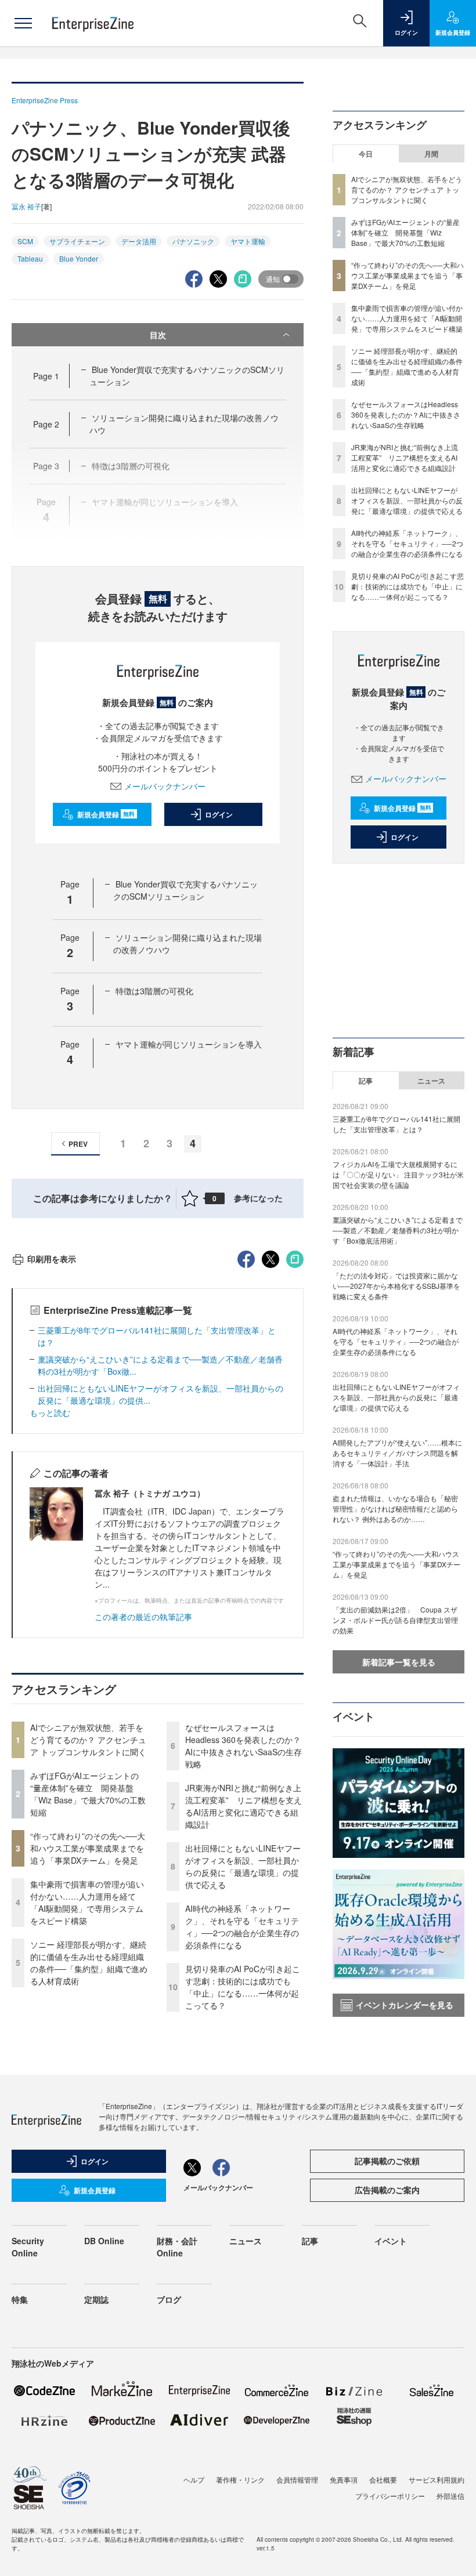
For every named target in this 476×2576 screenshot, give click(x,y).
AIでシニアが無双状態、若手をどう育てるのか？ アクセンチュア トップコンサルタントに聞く (88, 1740)
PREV (78, 1144)
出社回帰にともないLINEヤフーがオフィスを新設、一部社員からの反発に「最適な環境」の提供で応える (243, 1866)
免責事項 (344, 2479)
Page (46, 376)
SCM (25, 241)
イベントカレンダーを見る (405, 2005)
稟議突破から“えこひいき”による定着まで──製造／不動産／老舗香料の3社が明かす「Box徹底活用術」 (398, 1230)
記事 (366, 1081)
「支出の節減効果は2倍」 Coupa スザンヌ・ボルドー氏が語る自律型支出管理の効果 (395, 1620)
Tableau (30, 258)
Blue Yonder (79, 258)
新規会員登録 (106, 814)
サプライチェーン (77, 241)
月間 (431, 154)
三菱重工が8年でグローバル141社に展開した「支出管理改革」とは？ (396, 1124)
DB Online (104, 2241)
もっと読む (50, 1412)
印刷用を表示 (52, 1259)
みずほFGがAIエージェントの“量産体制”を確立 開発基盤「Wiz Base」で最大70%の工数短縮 (88, 1794)
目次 (158, 335)
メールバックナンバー (165, 786)
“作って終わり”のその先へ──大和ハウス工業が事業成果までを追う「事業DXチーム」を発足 (88, 1848)
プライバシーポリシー (390, 2496)
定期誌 (96, 2299)
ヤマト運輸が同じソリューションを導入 (189, 1044)
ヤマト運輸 (248, 241)
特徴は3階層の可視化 (154, 991)
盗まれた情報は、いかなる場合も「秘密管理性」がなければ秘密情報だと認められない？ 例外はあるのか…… (395, 1508)
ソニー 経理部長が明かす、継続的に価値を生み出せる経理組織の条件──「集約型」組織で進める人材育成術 (89, 1963)
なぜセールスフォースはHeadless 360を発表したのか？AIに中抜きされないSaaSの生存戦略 (244, 1746)
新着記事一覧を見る (399, 1662)
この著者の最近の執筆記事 (143, 1617)
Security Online (28, 2247)
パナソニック (193, 241)
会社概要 (383, 2479)
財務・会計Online (177, 2247)
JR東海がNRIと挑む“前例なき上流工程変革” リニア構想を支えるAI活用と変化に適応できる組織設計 (244, 1806)
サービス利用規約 (437, 2479)
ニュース (431, 1081)
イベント (391, 2241)
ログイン (219, 814)
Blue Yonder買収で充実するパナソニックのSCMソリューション (185, 890)
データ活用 (139, 241)
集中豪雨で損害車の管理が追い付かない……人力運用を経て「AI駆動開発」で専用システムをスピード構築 (87, 1902)
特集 (20, 2299)
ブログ (169, 2299)
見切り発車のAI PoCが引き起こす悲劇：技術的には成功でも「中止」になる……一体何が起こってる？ (243, 1987)
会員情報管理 (297, 2479)
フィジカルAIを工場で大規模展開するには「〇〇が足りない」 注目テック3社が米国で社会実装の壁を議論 (398, 1174)
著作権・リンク (240, 2479)
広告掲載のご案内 (387, 2190)
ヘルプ (194, 2479)
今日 (366, 154)
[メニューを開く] (23, 23)
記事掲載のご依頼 (387, 2161)
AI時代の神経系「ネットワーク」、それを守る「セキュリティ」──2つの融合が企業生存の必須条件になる (242, 1927)
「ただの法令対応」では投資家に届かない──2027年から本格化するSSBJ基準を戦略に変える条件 (396, 1286)
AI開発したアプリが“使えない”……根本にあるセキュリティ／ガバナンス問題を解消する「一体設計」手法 (397, 1453)
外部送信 (450, 2496)
